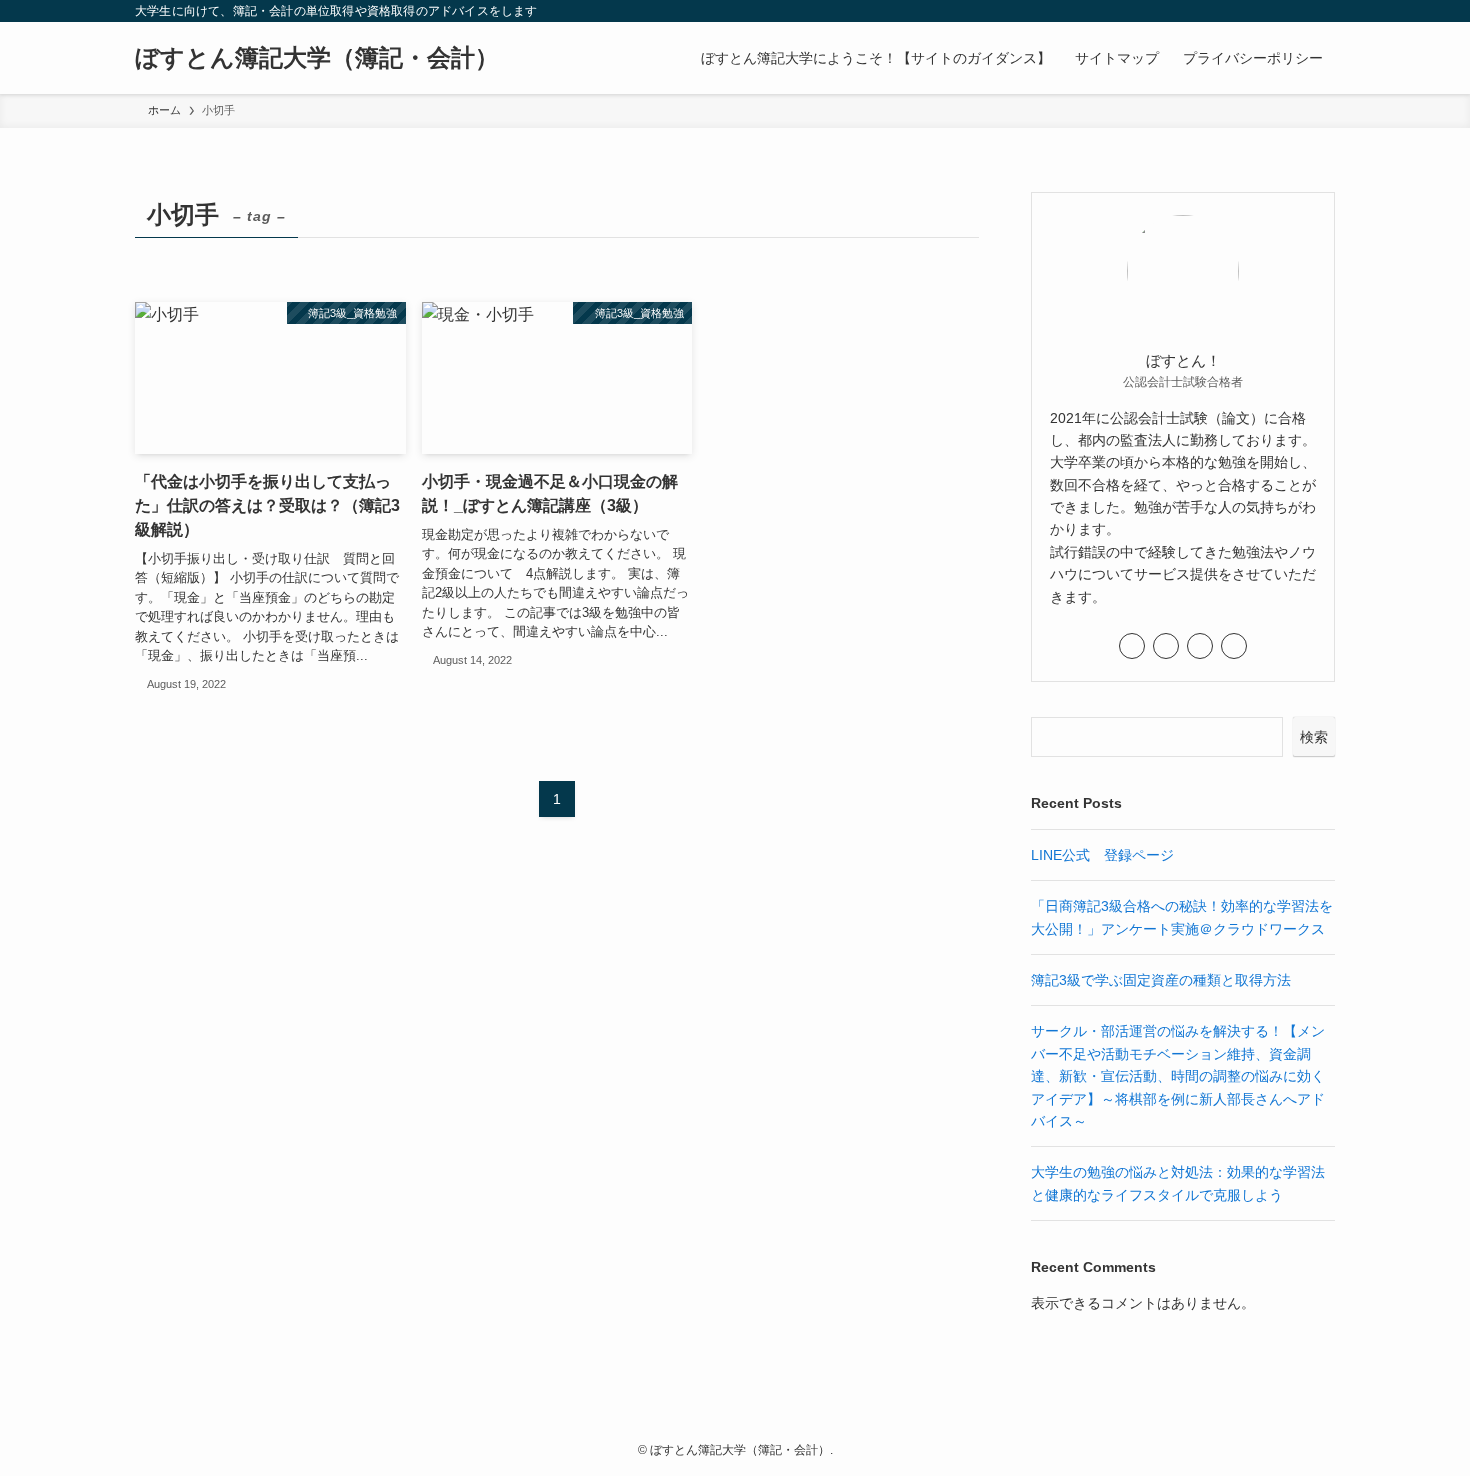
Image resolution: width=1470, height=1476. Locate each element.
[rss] (1270, 11)
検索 (1314, 737)
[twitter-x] (1192, 11)
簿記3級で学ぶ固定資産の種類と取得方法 (1161, 980)
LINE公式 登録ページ (1102, 855)
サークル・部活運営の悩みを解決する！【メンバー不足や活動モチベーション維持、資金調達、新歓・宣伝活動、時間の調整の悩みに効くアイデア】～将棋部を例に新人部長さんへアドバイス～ (1178, 1076)
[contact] (1296, 11)
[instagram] (1218, 11)
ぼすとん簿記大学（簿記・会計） (317, 58)
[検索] (1322, 11)
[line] (1244, 11)
